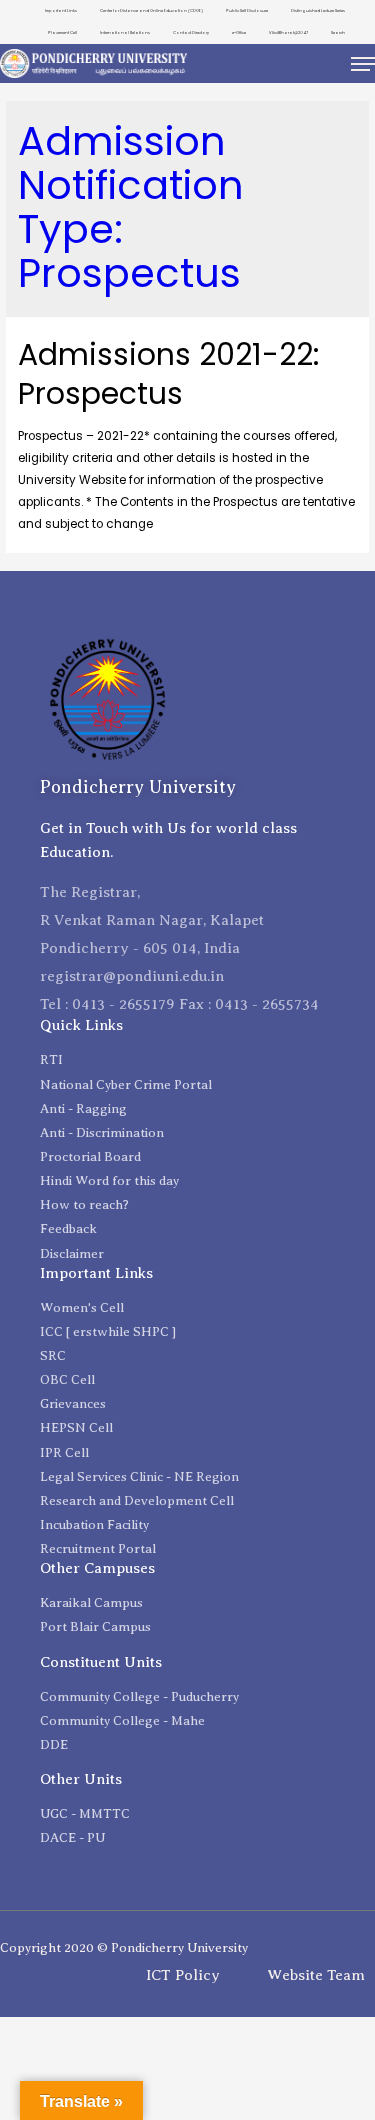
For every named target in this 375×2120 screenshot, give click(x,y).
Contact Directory (191, 32)
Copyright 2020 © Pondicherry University (124, 1947)
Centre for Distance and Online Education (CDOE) (151, 10)
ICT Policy (183, 1975)
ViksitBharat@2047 (288, 32)
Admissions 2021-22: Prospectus (168, 374)
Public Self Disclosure (247, 10)
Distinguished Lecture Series (318, 10)
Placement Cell (62, 32)
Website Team (316, 1975)
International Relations (125, 32)
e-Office (239, 32)
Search (338, 32)
